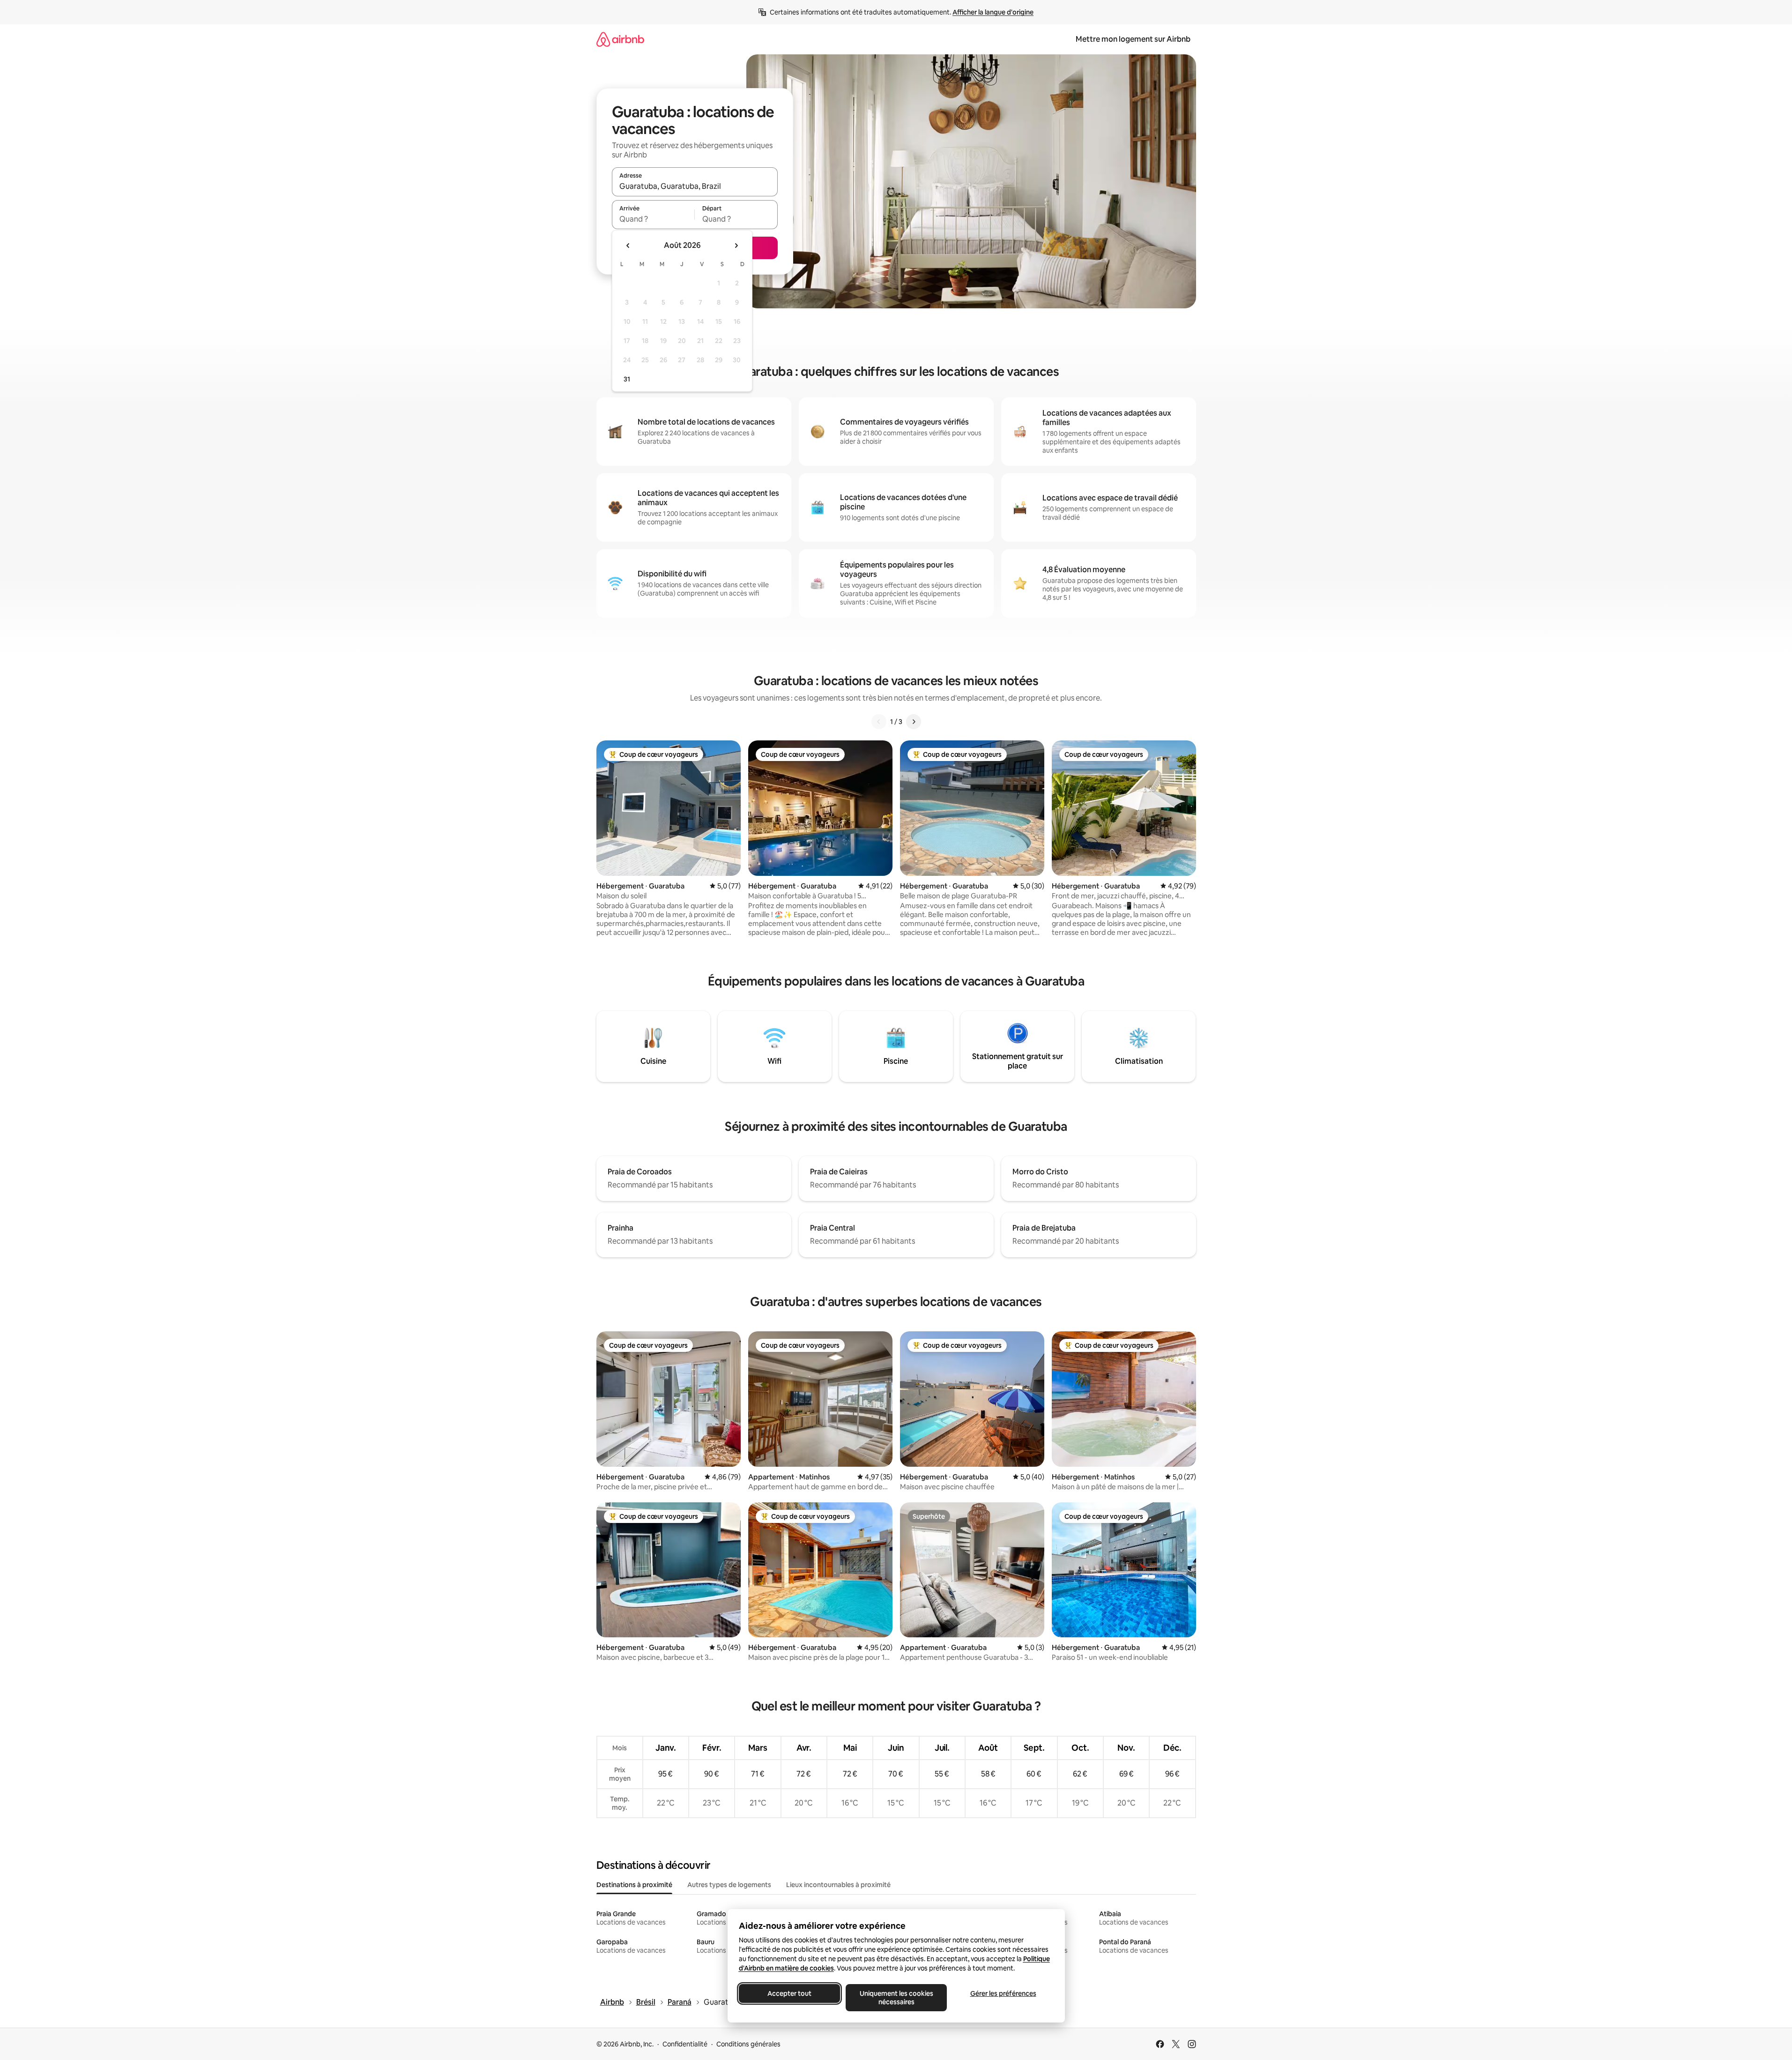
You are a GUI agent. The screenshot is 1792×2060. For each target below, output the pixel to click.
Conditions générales (748, 2044)
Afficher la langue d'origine (993, 12)
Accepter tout (789, 1993)
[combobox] (695, 186)
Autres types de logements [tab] (729, 1885)
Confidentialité (685, 2044)
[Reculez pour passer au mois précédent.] (628, 246)
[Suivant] (914, 722)
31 (627, 379)
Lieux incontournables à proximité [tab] (838, 1885)
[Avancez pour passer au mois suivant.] (736, 246)
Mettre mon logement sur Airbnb (1133, 39)
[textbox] (653, 219)
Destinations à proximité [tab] (634, 1885)
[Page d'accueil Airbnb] (620, 39)
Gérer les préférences (1003, 1993)
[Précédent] (879, 722)
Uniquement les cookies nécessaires (896, 1998)
